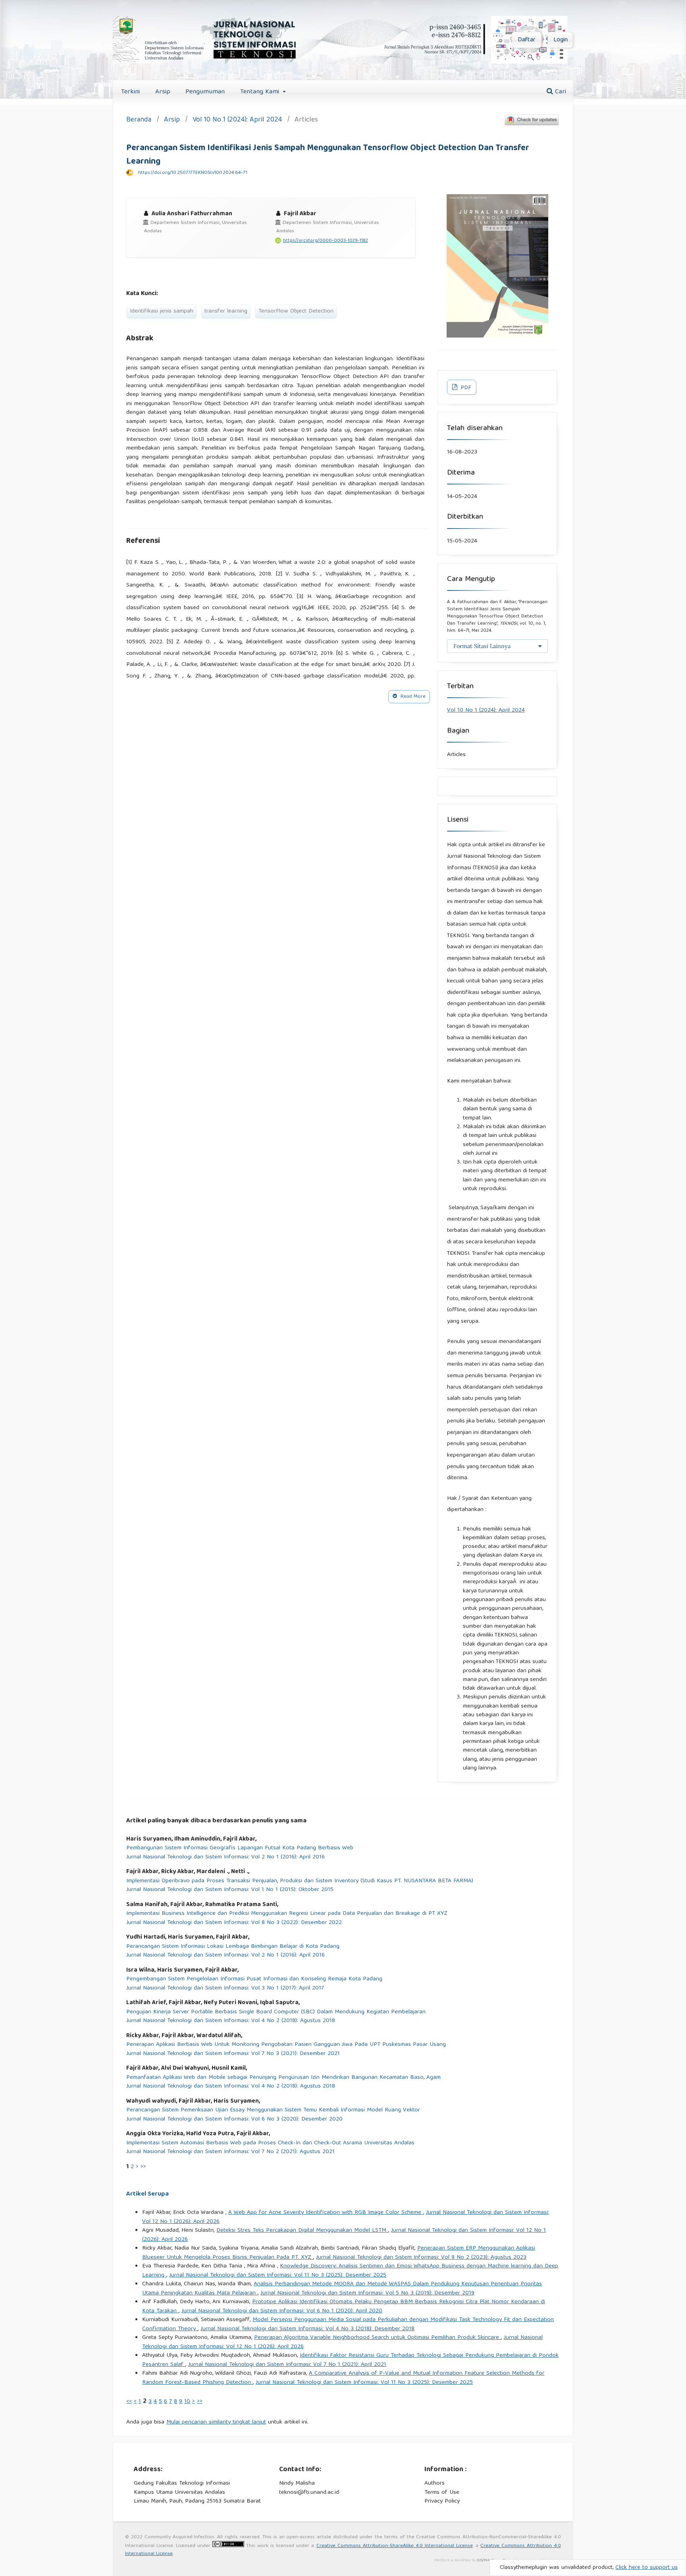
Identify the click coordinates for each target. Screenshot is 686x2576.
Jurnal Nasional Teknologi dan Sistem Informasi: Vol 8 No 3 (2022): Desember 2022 (234, 1923)
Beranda (139, 121)
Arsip (163, 92)
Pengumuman (205, 92)
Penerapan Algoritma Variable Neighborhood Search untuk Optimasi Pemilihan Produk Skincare (378, 2338)
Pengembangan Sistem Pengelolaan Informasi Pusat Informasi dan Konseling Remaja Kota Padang (254, 1979)
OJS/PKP (483, 2561)
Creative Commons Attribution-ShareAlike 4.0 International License (395, 2546)
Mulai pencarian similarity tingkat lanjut (216, 2422)
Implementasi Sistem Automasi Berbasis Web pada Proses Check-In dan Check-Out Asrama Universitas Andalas (270, 2143)
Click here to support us (646, 2568)
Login (561, 40)
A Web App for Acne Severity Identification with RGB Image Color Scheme (326, 2213)
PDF (465, 388)
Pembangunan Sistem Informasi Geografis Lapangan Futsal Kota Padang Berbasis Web (240, 1848)
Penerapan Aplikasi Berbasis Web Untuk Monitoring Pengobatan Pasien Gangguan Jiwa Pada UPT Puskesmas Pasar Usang (286, 2045)
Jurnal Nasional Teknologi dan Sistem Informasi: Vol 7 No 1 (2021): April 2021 (287, 2365)
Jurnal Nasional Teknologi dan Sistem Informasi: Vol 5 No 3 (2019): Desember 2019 (367, 2293)
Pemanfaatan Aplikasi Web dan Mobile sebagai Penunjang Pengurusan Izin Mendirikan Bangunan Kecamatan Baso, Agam (283, 2078)
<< (129, 2402)
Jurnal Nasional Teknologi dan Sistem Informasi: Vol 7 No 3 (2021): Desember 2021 (233, 2054)
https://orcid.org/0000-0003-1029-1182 (326, 241)
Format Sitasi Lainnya (482, 646)
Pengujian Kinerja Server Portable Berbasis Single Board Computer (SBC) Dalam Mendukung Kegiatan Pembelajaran (276, 2012)
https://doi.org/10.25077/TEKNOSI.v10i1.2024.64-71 (193, 173)
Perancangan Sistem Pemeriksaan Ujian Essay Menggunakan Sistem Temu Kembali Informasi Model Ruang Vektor (273, 2110)
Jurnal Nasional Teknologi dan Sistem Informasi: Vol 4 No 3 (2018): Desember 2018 (307, 2329)
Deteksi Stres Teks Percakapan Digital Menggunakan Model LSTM (302, 2231)
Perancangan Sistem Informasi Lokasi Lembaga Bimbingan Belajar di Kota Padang (233, 1947)
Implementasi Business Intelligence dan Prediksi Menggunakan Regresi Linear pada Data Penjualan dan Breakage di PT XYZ (287, 1914)
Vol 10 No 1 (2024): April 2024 (237, 121)
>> (143, 2167)
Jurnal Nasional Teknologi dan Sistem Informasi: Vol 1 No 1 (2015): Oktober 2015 (230, 1890)
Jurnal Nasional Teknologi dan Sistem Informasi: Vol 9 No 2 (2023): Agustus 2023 (421, 2258)
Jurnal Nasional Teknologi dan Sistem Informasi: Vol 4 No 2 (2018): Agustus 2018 (231, 2021)
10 (187, 2402)
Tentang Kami (261, 92)
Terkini (130, 92)
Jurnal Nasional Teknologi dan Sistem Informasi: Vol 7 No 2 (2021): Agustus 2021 (230, 2152)
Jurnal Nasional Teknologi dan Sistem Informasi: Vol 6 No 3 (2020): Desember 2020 (234, 2120)
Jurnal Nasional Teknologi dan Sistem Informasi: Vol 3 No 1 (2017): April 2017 (225, 1988)
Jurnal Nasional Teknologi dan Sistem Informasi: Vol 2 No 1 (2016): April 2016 (225, 1857)
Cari (560, 92)
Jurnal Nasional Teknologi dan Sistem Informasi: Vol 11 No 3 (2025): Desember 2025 (278, 2275)
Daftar (527, 40)
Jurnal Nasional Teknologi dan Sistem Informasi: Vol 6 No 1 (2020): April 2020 (282, 2311)
